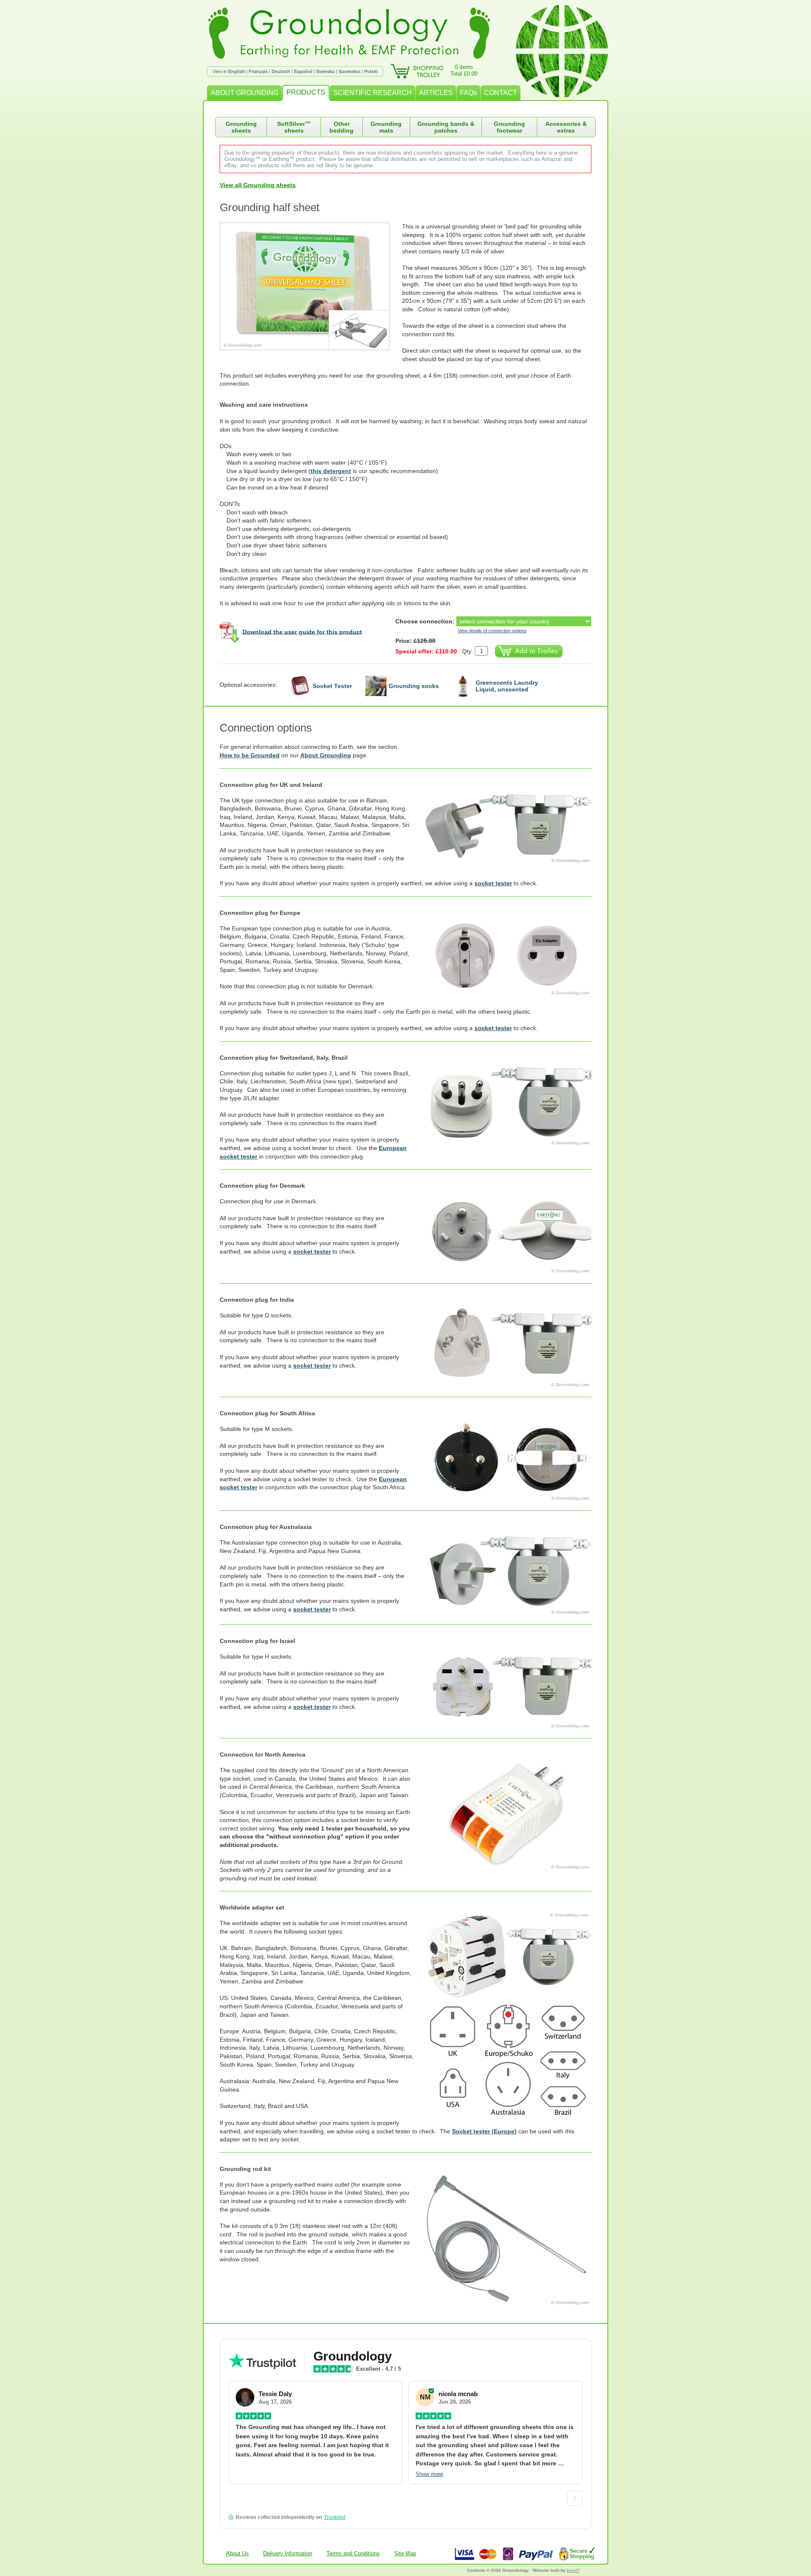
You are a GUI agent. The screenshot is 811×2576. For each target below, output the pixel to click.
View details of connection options (492, 631)
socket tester (493, 883)
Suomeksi (349, 71)
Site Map (405, 2553)
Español (303, 71)
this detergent (331, 471)
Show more (429, 2474)
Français (258, 71)
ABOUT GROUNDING (245, 93)
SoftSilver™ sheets (294, 127)
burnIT (573, 2570)
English (237, 71)
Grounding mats (386, 127)
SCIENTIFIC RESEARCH (373, 93)
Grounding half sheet (269, 207)
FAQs (468, 93)
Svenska (325, 71)
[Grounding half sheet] (311, 286)
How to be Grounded (250, 755)
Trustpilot (335, 2517)
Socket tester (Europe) (484, 2131)
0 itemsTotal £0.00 (464, 70)
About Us (237, 2553)
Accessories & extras (566, 127)
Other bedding (342, 127)
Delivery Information (288, 2553)
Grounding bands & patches (446, 127)
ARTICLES (436, 93)
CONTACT (501, 93)
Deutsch (281, 71)
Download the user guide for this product (302, 631)
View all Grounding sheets (258, 185)
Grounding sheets (241, 127)
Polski (371, 71)
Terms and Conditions (353, 2553)
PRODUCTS (306, 92)
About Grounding (326, 755)
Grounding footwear (509, 127)
